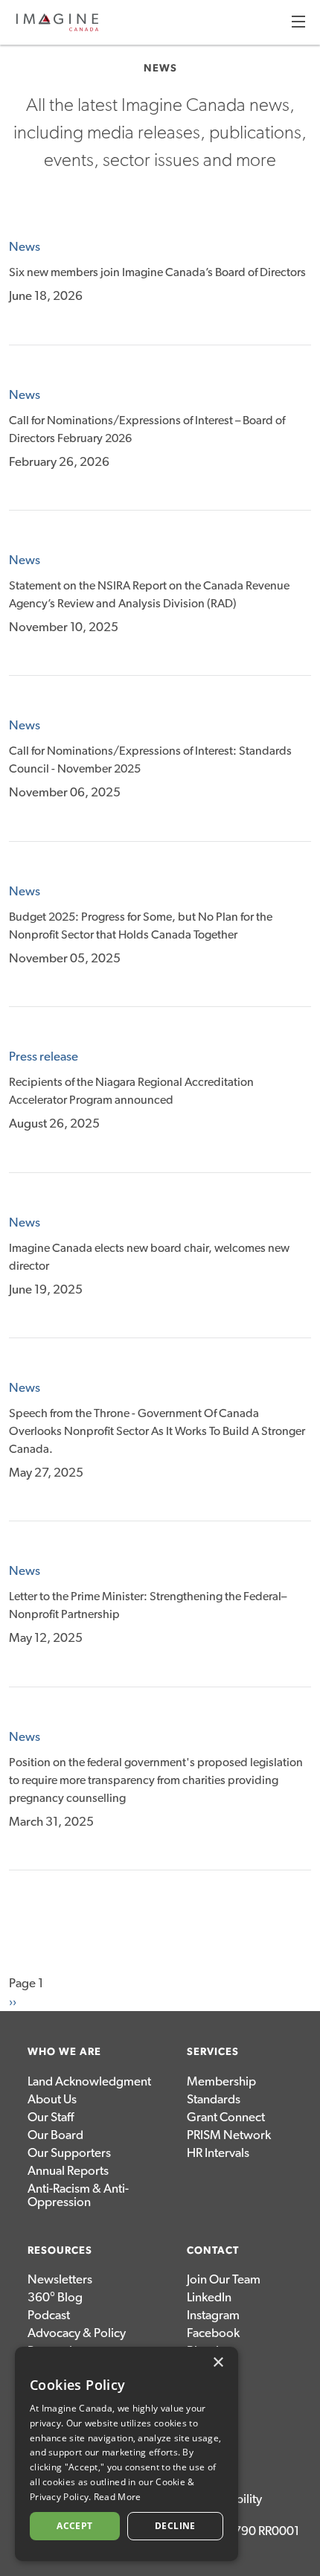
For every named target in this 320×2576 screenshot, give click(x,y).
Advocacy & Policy (77, 2333)
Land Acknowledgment (89, 2081)
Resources (60, 2251)
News (25, 247)
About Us (52, 2099)
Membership (221, 2081)
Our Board (55, 2135)
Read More (118, 2497)
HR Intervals (218, 2153)
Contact (213, 2251)
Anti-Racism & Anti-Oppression (78, 2195)
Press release (44, 1057)
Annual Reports (68, 2171)
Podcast (49, 2315)
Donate (207, 2387)
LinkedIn (209, 2297)
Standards (214, 2099)
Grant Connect (226, 2117)
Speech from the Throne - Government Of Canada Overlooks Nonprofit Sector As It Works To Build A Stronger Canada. (157, 1431)
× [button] (218, 2363)
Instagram (213, 2315)
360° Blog (55, 2297)
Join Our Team (224, 2279)
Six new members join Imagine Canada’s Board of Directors (157, 272)
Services (213, 2052)
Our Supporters (69, 2153)
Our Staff (51, 2117)
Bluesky (207, 2351)
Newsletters (60, 2279)
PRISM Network (229, 2135)
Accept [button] (74, 2526)
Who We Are (64, 2052)
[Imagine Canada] (57, 29)
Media (204, 2369)
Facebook (213, 2333)
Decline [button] (175, 2526)
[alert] (127, 2454)
